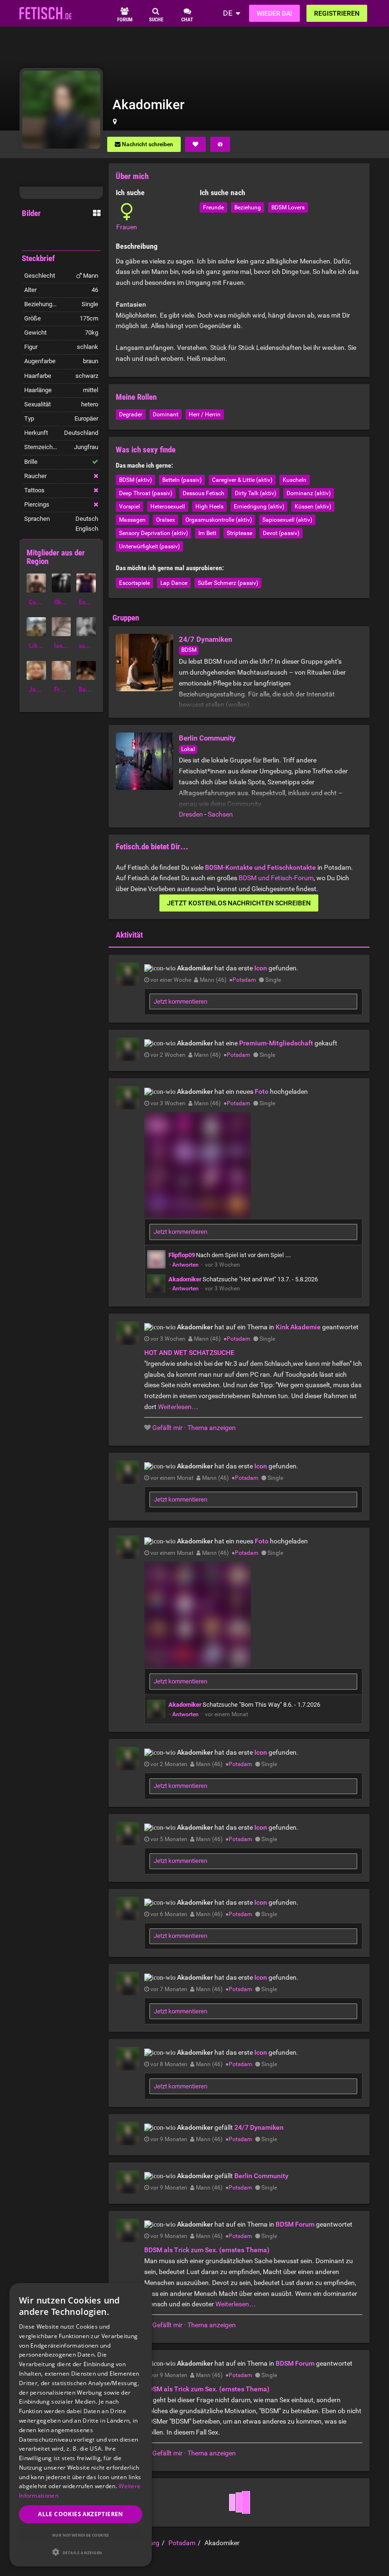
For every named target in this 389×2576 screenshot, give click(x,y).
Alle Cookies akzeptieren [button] (81, 2514)
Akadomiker (185, 1279)
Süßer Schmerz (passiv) (228, 583)
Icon (261, 968)
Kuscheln (295, 480)
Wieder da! (274, 13)
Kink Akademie (298, 1327)
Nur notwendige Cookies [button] (81, 2535)
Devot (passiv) (281, 533)
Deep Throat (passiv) (146, 493)
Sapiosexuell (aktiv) (287, 520)
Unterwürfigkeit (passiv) (149, 546)
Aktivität (129, 935)
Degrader (131, 414)
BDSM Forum (295, 2224)
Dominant (166, 414)
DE (228, 13)
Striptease (240, 533)
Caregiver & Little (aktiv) (242, 480)
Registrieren (337, 13)
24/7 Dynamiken (205, 639)
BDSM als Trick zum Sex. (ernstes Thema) (207, 2250)
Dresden (191, 814)
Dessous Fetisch (204, 493)
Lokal (188, 749)
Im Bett (207, 533)
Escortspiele (134, 583)
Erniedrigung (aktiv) (259, 507)
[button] (81, 2552)
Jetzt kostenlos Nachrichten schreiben (239, 903)
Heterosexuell (168, 507)
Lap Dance (174, 583)
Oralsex (166, 520)
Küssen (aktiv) (313, 507)
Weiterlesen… (178, 1407)
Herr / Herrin (205, 414)
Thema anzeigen (212, 1428)
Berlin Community (207, 738)
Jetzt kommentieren (181, 1001)
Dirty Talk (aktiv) (255, 493)
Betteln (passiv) (182, 480)
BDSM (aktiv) (135, 480)
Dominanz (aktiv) (309, 493)
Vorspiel (130, 507)
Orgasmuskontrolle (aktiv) (219, 520)
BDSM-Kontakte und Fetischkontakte (260, 867)
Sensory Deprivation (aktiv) (153, 533)
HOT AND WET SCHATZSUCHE (189, 1353)
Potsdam (244, 980)
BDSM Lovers (288, 207)
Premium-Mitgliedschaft (276, 1043)
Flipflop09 (182, 1255)
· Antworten (184, 1265)
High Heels (209, 507)
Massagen (132, 520)
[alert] (81, 2425)
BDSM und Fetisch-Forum (276, 878)
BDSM (189, 650)
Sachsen (220, 814)
